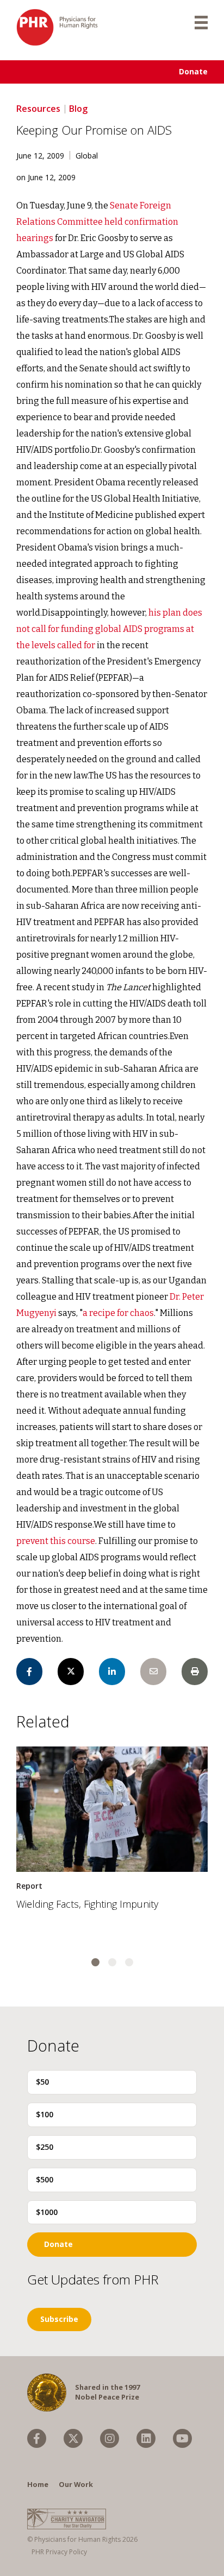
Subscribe (59, 2319)
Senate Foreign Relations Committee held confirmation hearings (97, 222)
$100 (45, 2114)
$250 (45, 2147)
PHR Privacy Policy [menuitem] (59, 2552)
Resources (38, 109)
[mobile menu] (201, 22)
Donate (193, 71)
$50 (42, 2082)
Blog (78, 109)
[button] (95, 1962)
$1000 (47, 2212)
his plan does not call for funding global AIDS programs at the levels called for (109, 629)
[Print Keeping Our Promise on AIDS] (195, 1672)
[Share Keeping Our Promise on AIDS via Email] (153, 1672)
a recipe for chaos (118, 1313)
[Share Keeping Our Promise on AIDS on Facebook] (29, 1672)
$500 (45, 2179)
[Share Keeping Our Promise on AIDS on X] (71, 1672)
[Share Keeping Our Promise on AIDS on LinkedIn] (112, 1672)
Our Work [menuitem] (76, 2484)
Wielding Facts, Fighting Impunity (87, 1904)
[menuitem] (37, 2438)
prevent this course (56, 1541)
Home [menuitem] (38, 2484)
